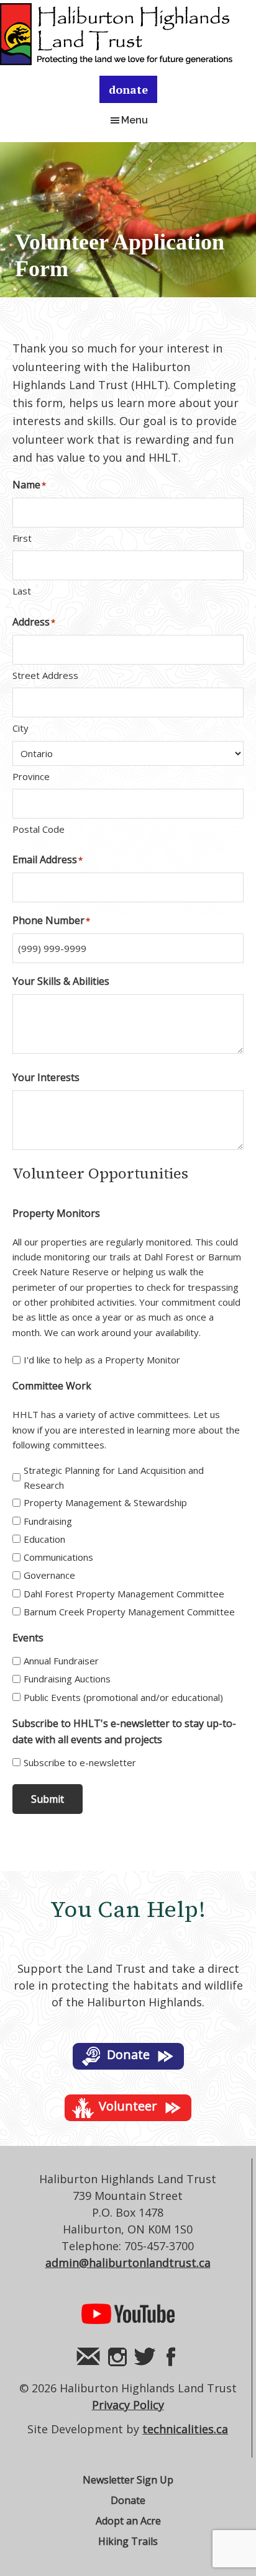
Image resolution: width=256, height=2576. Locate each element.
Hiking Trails (128, 2541)
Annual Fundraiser (61, 1661)
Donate (128, 2500)
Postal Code (39, 829)
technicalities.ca (185, 2429)
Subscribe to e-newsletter (80, 1762)
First (22, 538)
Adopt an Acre (128, 2521)
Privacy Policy (128, 2405)
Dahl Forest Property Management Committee (124, 1594)
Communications (58, 1557)
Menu (135, 120)
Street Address (45, 675)
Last (22, 591)
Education (44, 1539)
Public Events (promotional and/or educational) (123, 1697)
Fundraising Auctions (67, 1679)
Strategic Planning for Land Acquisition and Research (114, 1478)
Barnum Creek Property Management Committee (129, 1612)
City (21, 728)
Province (31, 776)
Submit (48, 1799)
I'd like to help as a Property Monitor (102, 1360)
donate (128, 89)
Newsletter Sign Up (128, 2480)
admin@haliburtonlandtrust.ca (128, 2263)
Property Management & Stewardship (105, 1502)
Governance (49, 1575)
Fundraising (48, 1521)
